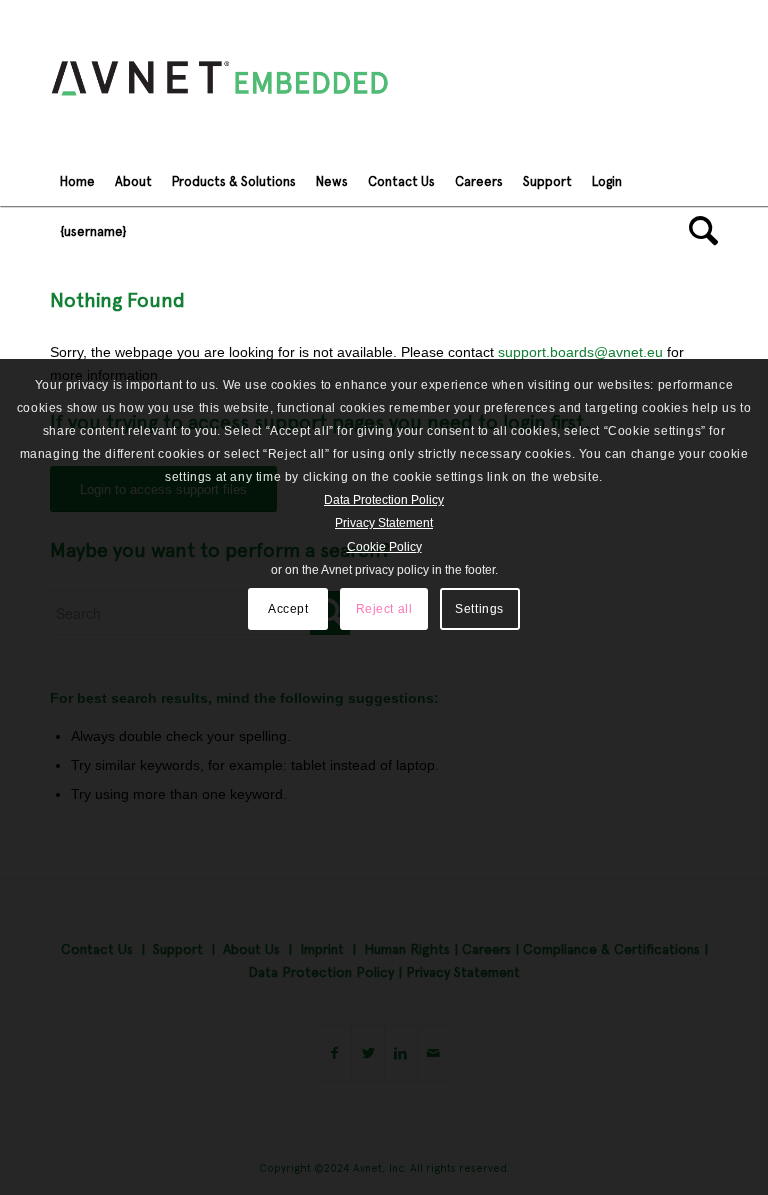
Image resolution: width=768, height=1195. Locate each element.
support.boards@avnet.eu (580, 352)
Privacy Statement (384, 523)
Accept (288, 609)
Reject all (384, 609)
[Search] (698, 231)
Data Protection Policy (384, 500)
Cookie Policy (384, 547)
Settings (479, 609)
